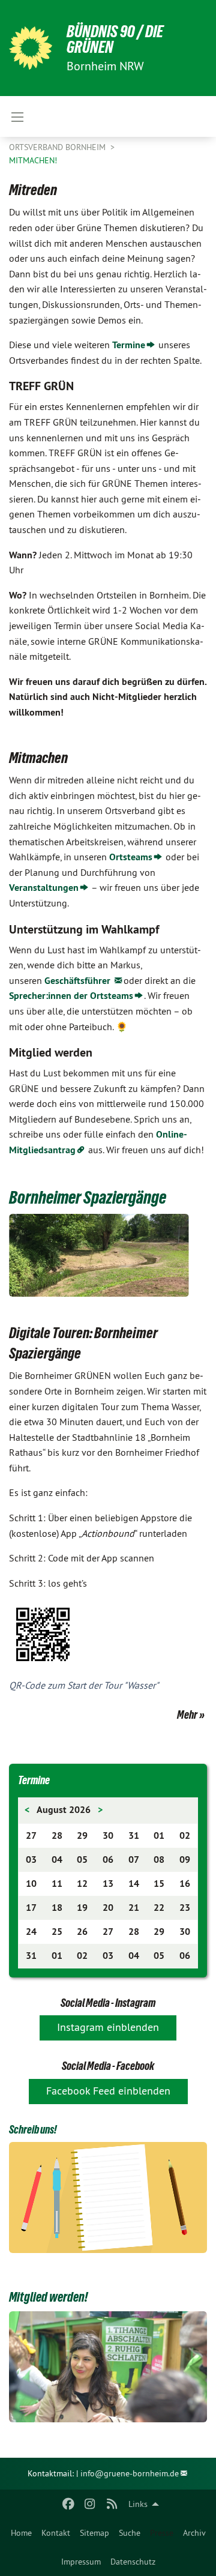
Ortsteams (131, 857)
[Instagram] (90, 2504)
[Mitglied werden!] (108, 2367)
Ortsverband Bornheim (58, 147)
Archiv (194, 2533)
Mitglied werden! (48, 2297)
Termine (129, 345)
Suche (130, 2533)
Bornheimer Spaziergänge (88, 1197)
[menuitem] (21, 2533)
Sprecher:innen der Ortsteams (71, 996)
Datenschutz (133, 2562)
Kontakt (56, 2533)
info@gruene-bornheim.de (130, 2473)
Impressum (81, 2562)
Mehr (187, 1715)
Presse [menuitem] (162, 2533)
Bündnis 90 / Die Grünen (115, 39)
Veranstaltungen (44, 888)
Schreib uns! (33, 2129)
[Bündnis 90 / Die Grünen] (31, 48)
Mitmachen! (33, 160)
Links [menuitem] (138, 2504)
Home (21, 2533)
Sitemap (94, 2533)
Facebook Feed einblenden (108, 2091)
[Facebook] (68, 2504)
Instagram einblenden (108, 2027)
